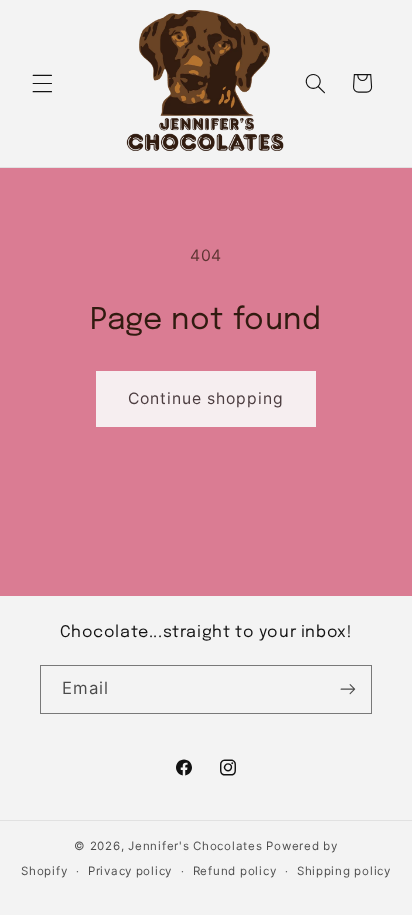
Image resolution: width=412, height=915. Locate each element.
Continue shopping (206, 398)
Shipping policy (344, 871)
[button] (42, 83)
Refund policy (235, 871)
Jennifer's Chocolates (195, 846)
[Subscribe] (348, 689)
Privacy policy (130, 871)
